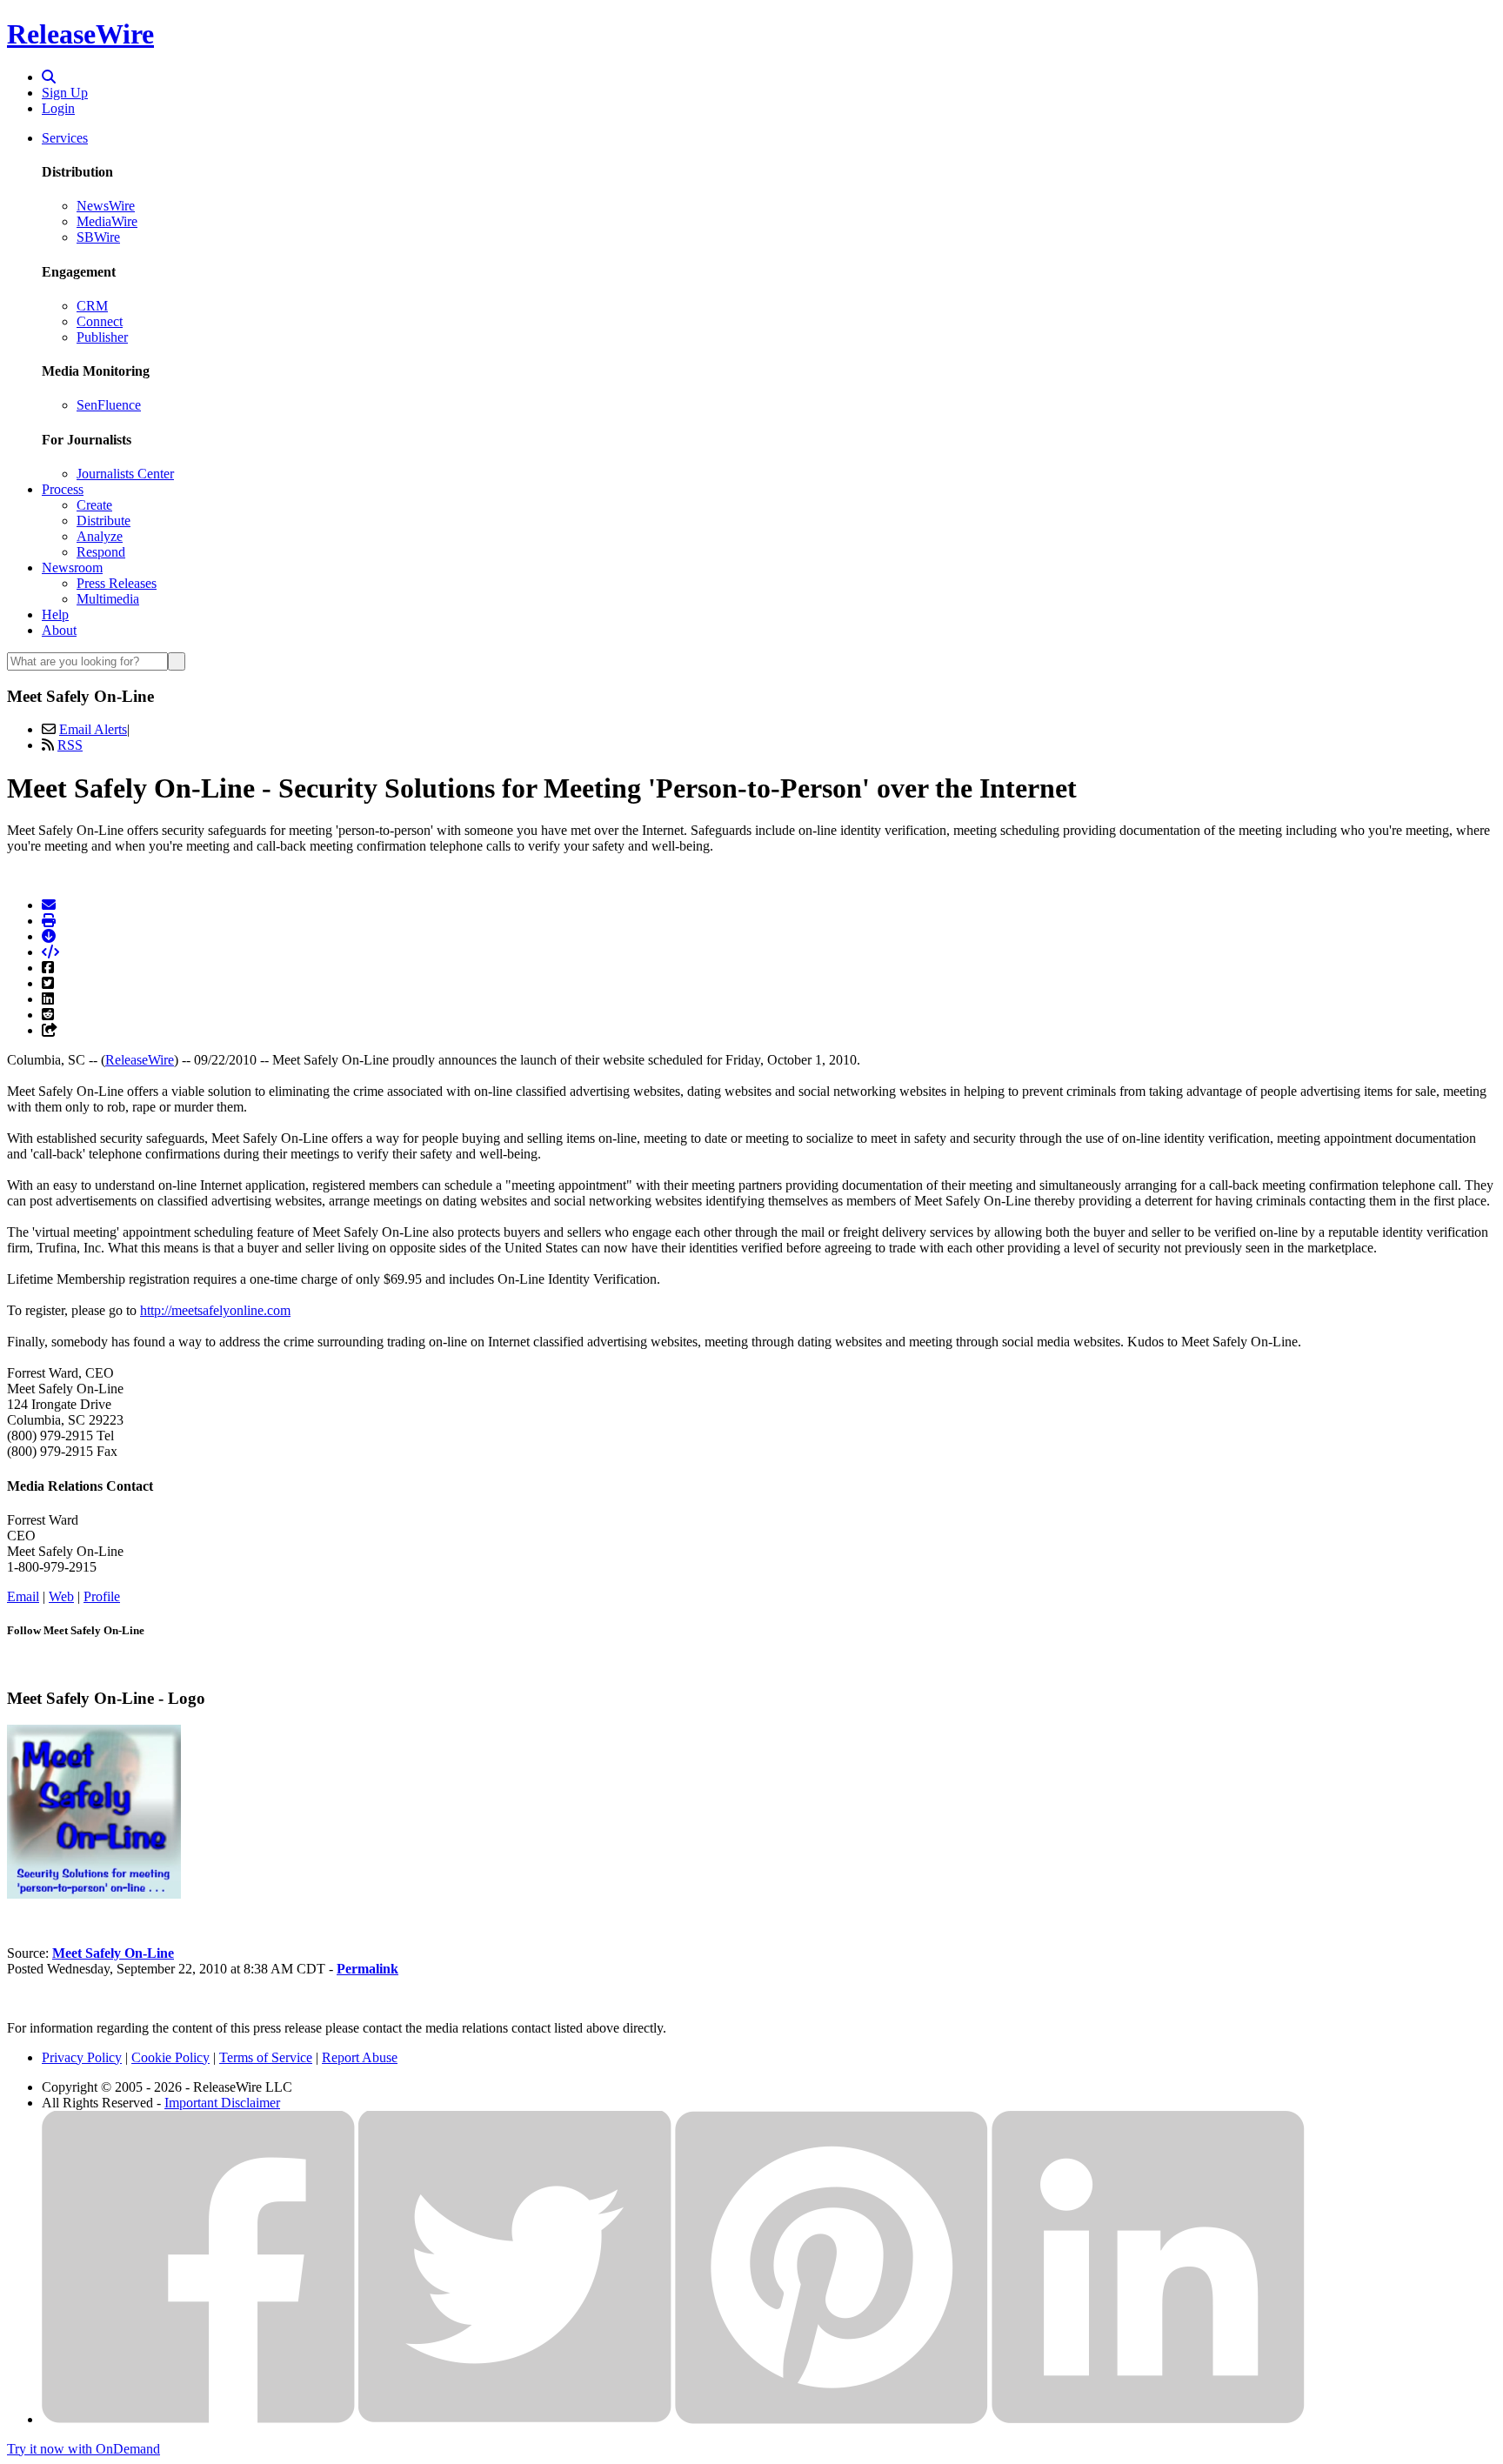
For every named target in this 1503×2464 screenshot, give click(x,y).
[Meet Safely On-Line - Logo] (94, 1894)
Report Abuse (360, 2057)
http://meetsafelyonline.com (215, 1310)
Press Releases (117, 583)
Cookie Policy (170, 2057)
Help (55, 614)
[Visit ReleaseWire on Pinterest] (832, 2419)
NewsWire (106, 206)
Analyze (100, 536)
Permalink (367, 1969)
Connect (100, 321)
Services (65, 138)
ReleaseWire (80, 34)
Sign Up (65, 93)
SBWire (98, 237)
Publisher (102, 337)
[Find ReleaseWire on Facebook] (198, 2419)
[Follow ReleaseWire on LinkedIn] (1148, 2419)
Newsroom (72, 568)
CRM (92, 306)
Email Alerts (93, 729)
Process (63, 489)
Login (58, 108)
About (59, 630)
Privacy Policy (82, 2057)
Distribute (104, 521)
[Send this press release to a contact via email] (49, 905)
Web (61, 1596)
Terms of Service (266, 2057)
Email (23, 1596)
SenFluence (109, 405)
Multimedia (108, 599)
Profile (102, 1596)
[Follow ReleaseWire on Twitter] (515, 2419)
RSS (70, 745)
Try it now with (83, 2449)
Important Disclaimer (222, 2103)
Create (94, 505)
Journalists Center (125, 474)
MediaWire (107, 221)
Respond (101, 552)
